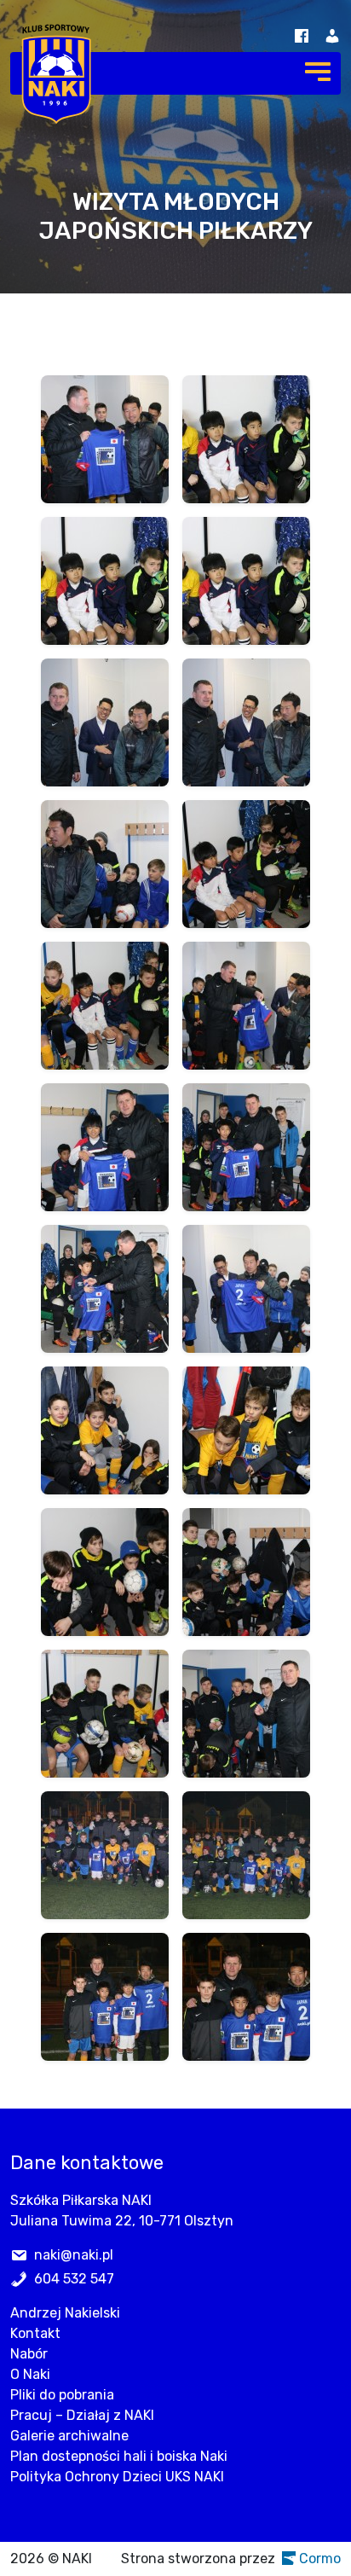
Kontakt (35, 2333)
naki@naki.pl (74, 2255)
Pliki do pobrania (62, 2395)
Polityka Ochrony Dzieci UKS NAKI (117, 2477)
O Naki (30, 2374)
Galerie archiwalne (69, 2436)
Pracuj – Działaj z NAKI (82, 2415)
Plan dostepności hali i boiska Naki (119, 2456)
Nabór (29, 2354)
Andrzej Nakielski (65, 2313)
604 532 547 (74, 2279)
